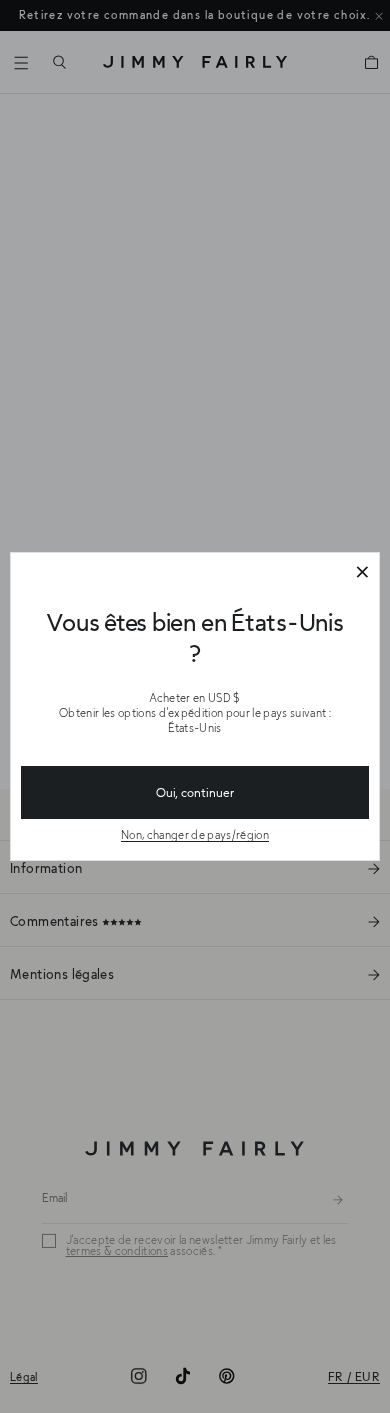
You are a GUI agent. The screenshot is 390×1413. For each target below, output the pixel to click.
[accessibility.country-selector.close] (362, 573)
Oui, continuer (195, 792)
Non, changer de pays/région (195, 834)
